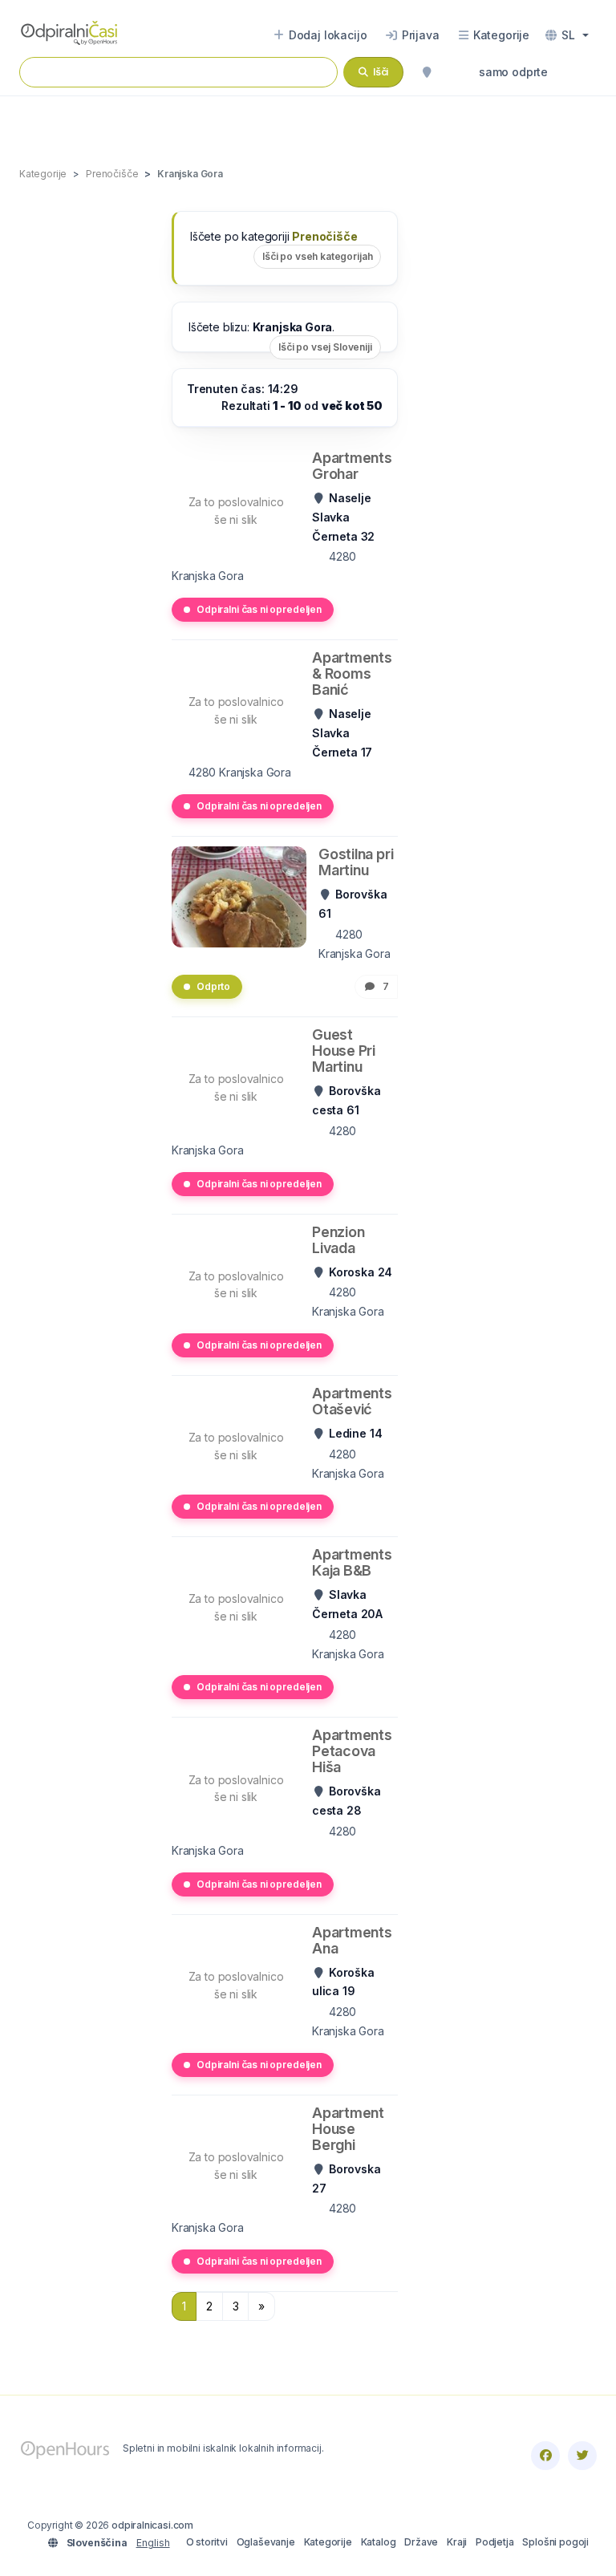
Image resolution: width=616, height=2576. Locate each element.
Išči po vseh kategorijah (317, 256)
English (153, 2543)
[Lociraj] (427, 72)
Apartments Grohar (352, 466)
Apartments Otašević (352, 1401)
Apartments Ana (352, 1940)
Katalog (379, 2542)
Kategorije (328, 2542)
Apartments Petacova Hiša (352, 1751)
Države (421, 2542)
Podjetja (495, 2542)
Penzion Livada (338, 1240)
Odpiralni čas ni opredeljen (259, 609)
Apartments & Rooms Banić (352, 673)
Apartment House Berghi (348, 2129)
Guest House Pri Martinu (344, 1051)
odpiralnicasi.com (152, 2525)
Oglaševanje (266, 2542)
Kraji (457, 2542)
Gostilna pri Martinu (356, 862)
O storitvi (207, 2542)
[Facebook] (545, 2456)
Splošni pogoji (555, 2542)
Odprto (213, 986)
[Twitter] (582, 2456)
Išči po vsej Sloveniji (325, 347)
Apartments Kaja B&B (352, 1562)
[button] (567, 35)
